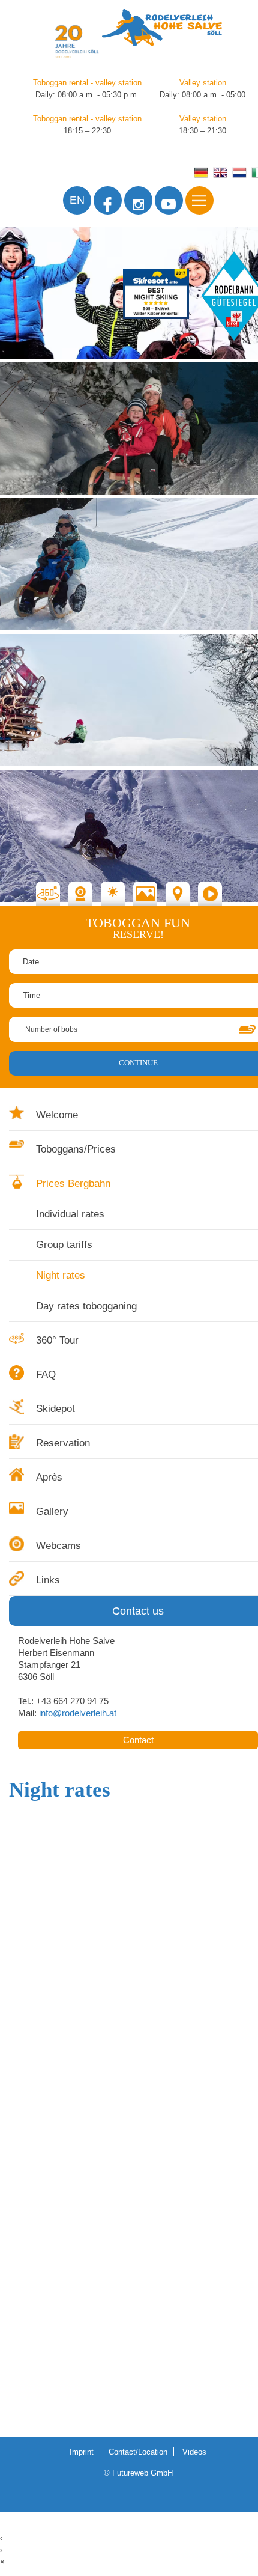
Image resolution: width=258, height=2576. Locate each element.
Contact (138, 1740)
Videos (194, 2452)
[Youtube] (169, 200)
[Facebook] (108, 200)
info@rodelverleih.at (78, 1713)
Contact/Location (138, 2452)
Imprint (82, 2452)
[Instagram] (138, 200)
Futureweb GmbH (142, 2473)
